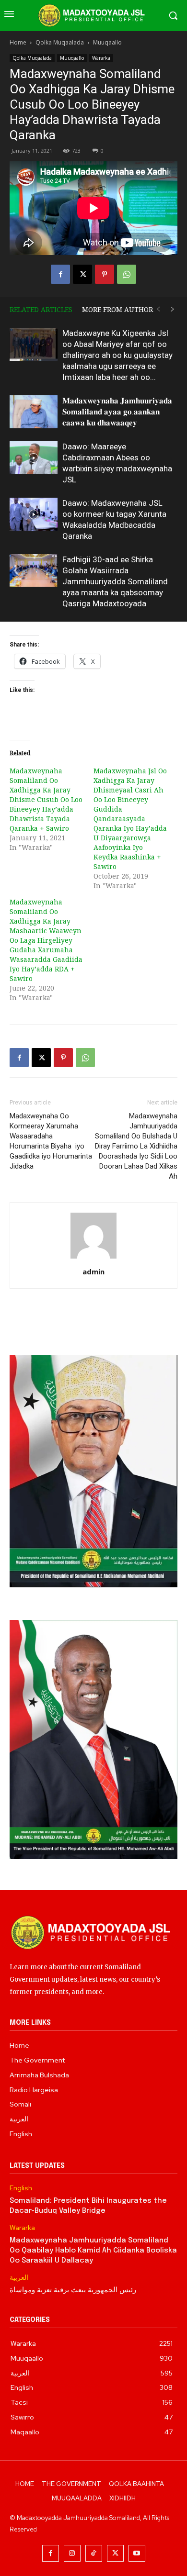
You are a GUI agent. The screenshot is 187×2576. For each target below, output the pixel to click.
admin (93, 1271)
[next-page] (173, 309)
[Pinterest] (105, 274)
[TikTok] (94, 2553)
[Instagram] (72, 2553)
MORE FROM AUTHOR (117, 309)
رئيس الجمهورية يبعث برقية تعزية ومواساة (73, 2290)
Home (18, 42)
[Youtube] (137, 2553)
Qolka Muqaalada (60, 42)
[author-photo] (93, 1258)
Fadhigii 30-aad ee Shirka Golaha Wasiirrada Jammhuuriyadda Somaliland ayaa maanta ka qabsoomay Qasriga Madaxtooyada (115, 581)
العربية (19, 2278)
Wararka (101, 58)
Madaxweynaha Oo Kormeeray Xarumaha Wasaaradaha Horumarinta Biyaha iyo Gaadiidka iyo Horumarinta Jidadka (51, 1141)
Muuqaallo (107, 42)
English (21, 2188)
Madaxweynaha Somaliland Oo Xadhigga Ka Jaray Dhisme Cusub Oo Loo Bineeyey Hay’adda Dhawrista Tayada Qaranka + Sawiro (46, 799)
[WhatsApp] (127, 274)
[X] (82, 274)
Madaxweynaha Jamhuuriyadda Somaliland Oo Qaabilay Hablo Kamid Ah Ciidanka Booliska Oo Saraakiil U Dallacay (93, 2251)
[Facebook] (60, 274)
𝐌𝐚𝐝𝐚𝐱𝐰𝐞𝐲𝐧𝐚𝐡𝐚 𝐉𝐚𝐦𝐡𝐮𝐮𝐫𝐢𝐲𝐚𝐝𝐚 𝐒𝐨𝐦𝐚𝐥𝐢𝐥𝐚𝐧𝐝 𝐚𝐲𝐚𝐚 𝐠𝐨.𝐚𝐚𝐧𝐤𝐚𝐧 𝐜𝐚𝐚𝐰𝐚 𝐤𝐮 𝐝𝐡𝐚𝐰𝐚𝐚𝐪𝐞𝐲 (117, 412)
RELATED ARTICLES (41, 309)
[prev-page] (158, 309)
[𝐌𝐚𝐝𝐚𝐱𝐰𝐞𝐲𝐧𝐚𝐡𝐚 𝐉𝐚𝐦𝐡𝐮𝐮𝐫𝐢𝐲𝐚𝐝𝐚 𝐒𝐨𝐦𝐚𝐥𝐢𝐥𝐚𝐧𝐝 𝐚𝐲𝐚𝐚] (34, 412)
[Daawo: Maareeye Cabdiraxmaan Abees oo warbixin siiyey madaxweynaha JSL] (34, 458)
